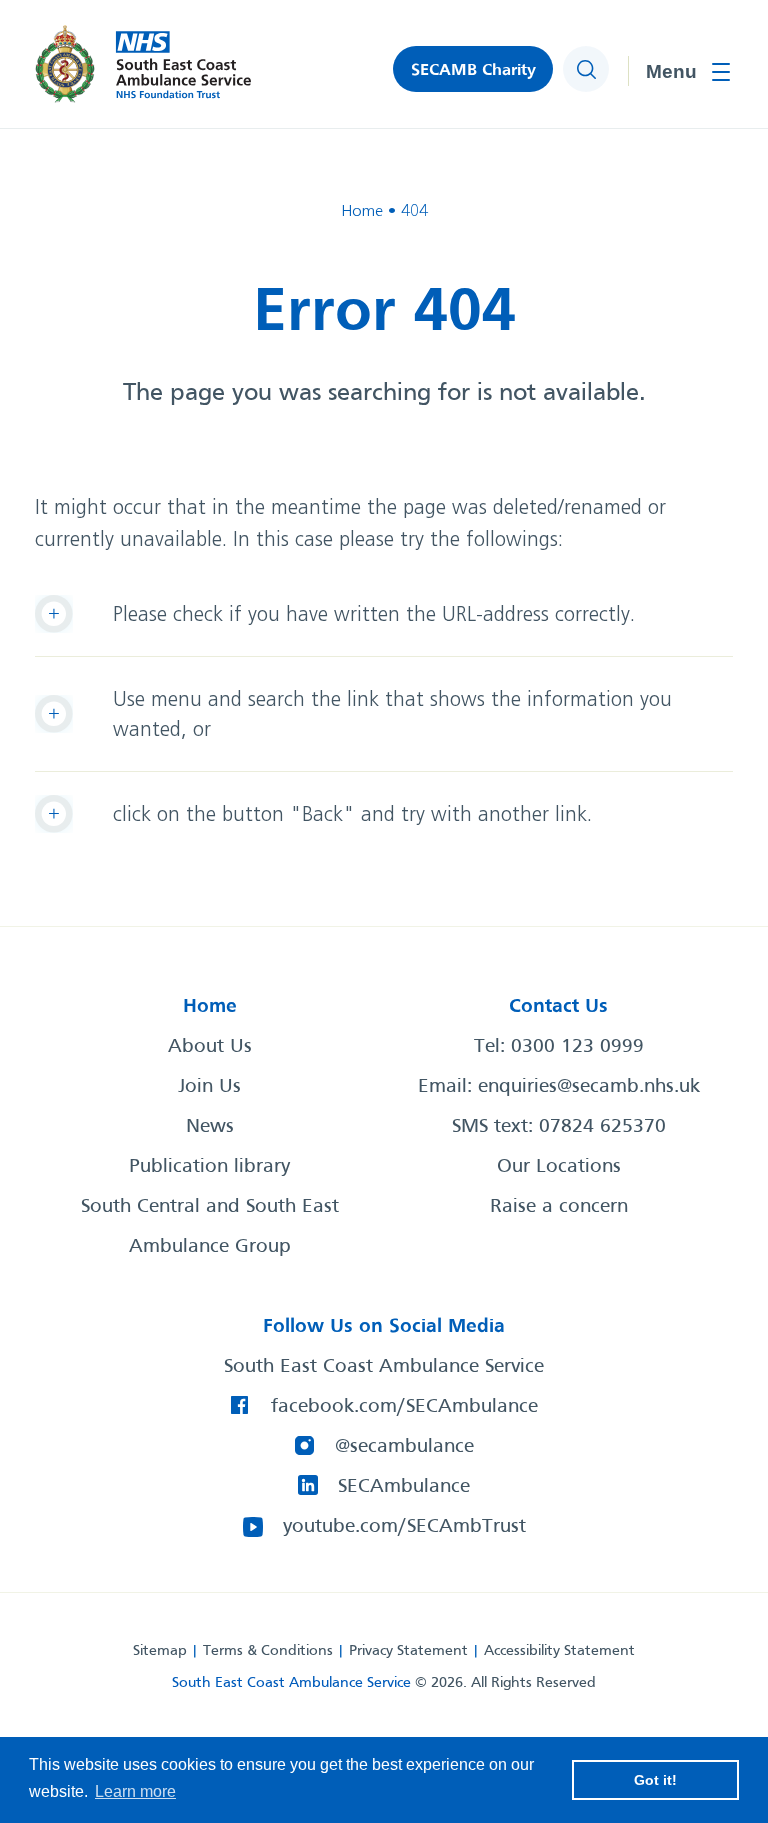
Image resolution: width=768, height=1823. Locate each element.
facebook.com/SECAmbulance (404, 1407)
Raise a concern (559, 1207)
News (210, 1127)
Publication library (209, 1167)
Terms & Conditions (268, 1651)
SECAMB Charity (473, 70)
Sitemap (160, 1651)
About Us (210, 1047)
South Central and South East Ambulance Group (210, 1227)
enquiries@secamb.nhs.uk (589, 1087)
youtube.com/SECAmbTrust (404, 1527)
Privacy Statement (408, 1651)
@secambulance (404, 1447)
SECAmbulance (404, 1487)
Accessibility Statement (559, 1651)
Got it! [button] (655, 1780)
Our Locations (559, 1167)
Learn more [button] (135, 1791)
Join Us (209, 1087)
